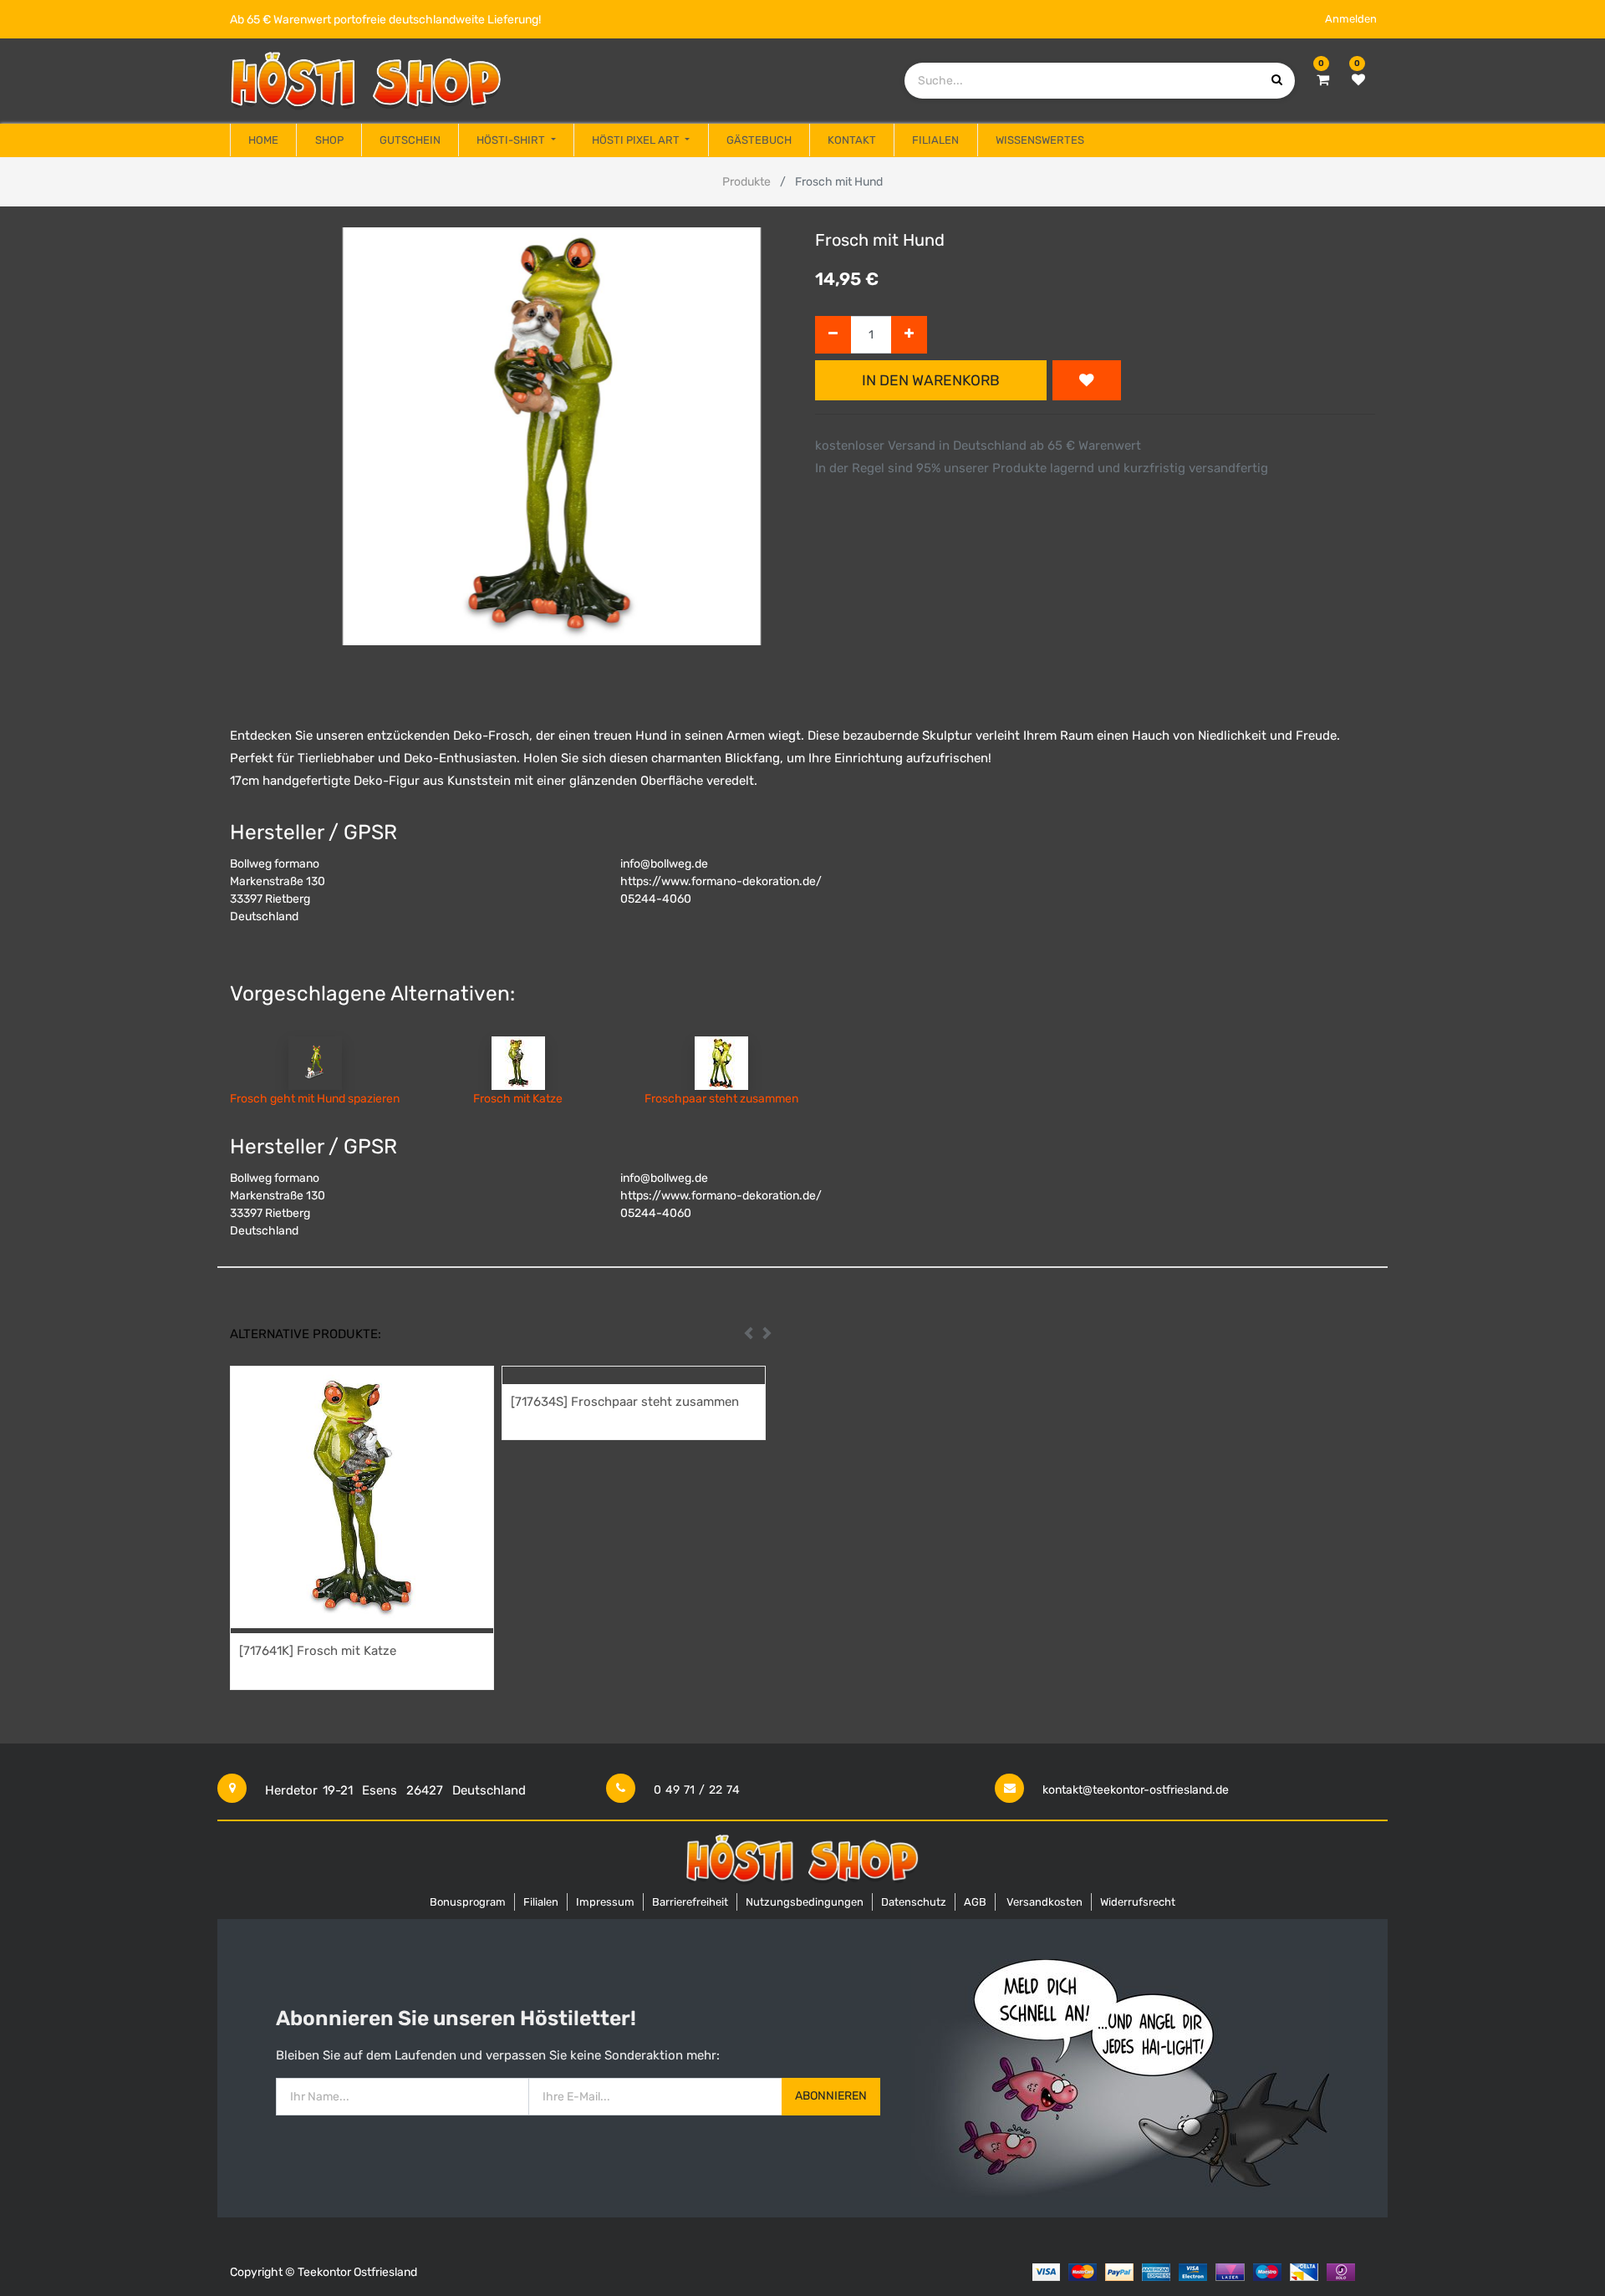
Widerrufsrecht (1138, 1902)
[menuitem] (263, 140)
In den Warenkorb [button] (931, 380)
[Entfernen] (833, 335)
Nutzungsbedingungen (805, 1902)
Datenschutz (914, 1902)
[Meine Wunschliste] (1358, 80)
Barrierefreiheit (690, 1902)
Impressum (605, 1902)
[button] (1087, 380)
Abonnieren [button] (831, 2096)
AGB (975, 1902)
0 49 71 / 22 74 (697, 1790)
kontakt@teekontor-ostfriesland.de (1136, 1790)
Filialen (541, 1902)
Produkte (746, 182)
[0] (1323, 80)
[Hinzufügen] (909, 335)
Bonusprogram (468, 1902)
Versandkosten (1045, 1902)
